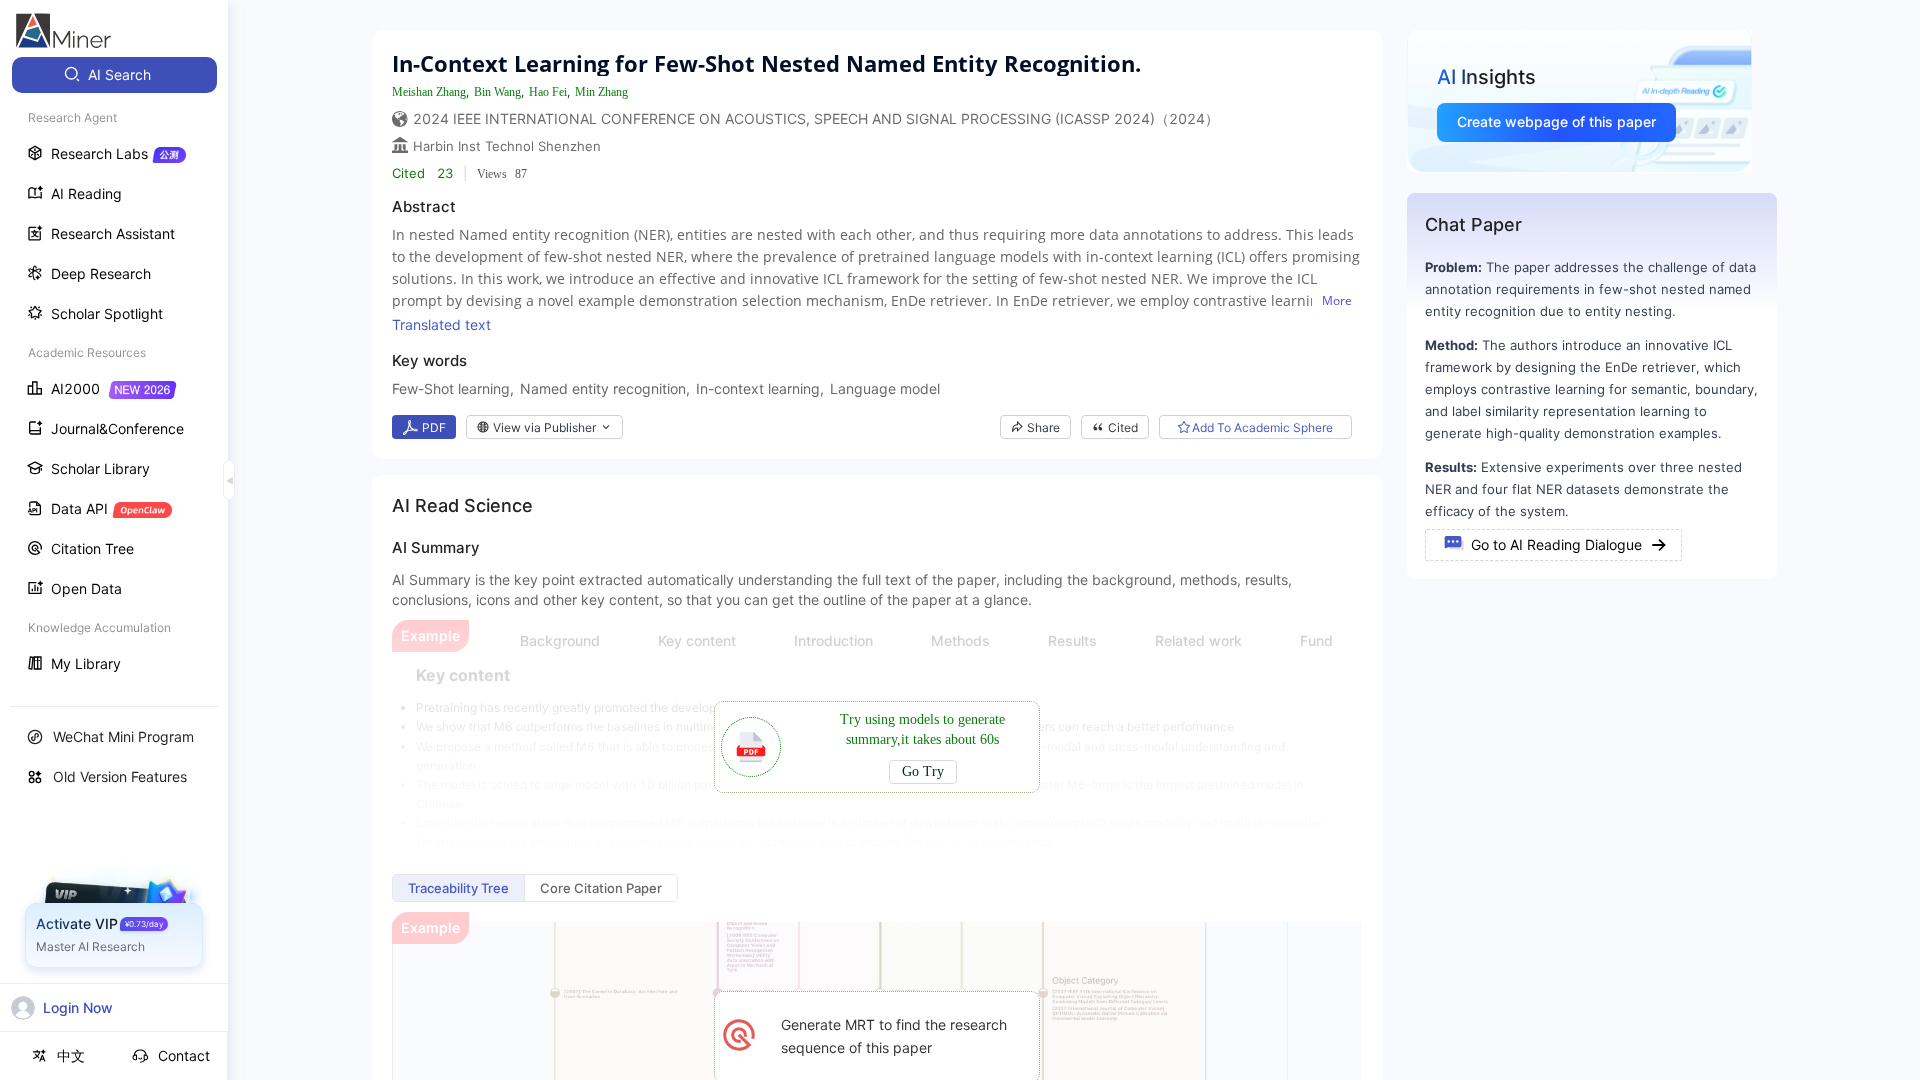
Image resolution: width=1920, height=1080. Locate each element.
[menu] (114, 371)
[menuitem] (114, 75)
